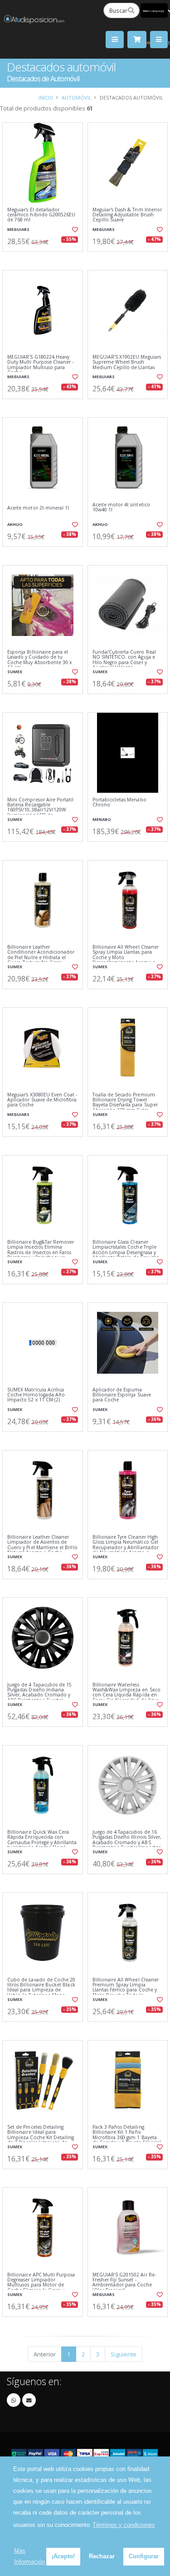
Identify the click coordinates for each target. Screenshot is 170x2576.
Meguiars (18, 229)
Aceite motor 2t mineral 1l (38, 508)
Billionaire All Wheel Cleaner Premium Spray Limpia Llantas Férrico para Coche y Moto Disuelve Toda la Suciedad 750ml (126, 1990)
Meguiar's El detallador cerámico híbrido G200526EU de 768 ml (41, 215)
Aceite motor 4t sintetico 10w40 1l (121, 508)
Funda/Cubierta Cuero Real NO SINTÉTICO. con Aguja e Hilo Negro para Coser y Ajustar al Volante (124, 660)
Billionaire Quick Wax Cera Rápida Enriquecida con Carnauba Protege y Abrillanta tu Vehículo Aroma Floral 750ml (42, 1843)
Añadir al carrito (45, 259)
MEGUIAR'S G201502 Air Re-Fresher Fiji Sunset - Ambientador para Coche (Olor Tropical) (124, 2283)
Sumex (15, 672)
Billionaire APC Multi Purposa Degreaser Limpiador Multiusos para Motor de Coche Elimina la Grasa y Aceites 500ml (41, 2285)
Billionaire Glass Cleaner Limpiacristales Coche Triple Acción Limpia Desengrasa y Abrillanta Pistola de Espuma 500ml (126, 1253)
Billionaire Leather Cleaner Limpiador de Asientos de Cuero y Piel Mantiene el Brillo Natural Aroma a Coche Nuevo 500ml (42, 1548)
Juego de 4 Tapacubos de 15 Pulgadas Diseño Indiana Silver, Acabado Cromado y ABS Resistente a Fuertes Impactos (39, 1695)
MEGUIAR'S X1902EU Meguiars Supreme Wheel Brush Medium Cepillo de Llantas (127, 362)
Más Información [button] (29, 2556)
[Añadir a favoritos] (74, 230)
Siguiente (124, 2354)
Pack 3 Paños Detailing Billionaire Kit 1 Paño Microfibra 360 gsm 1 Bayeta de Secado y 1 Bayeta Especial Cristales (127, 2138)
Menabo (102, 819)
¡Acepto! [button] (63, 2556)
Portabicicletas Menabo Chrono (119, 803)
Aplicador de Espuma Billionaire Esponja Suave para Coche (122, 1395)
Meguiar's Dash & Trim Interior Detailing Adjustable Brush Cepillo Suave (127, 215)
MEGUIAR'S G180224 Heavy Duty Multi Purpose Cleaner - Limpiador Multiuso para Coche (40, 365)
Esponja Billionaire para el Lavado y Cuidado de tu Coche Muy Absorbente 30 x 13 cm (39, 660)
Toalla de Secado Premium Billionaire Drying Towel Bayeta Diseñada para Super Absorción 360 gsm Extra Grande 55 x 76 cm (125, 1105)
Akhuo (15, 524)
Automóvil (77, 98)
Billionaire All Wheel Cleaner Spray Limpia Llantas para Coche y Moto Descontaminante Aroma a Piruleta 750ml (126, 958)
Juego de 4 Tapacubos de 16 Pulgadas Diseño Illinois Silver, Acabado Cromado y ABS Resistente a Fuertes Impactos (127, 1840)
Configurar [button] (144, 2556)
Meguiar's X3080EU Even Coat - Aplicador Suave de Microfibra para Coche (42, 1100)
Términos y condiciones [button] (124, 2525)
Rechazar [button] (102, 2556)
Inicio (46, 98)
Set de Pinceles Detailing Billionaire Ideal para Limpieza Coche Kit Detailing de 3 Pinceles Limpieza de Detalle (41, 2138)
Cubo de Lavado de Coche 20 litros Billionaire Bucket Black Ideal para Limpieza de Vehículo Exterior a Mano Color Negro (41, 1990)
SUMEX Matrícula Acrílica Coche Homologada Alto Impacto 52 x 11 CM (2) (36, 1395)
